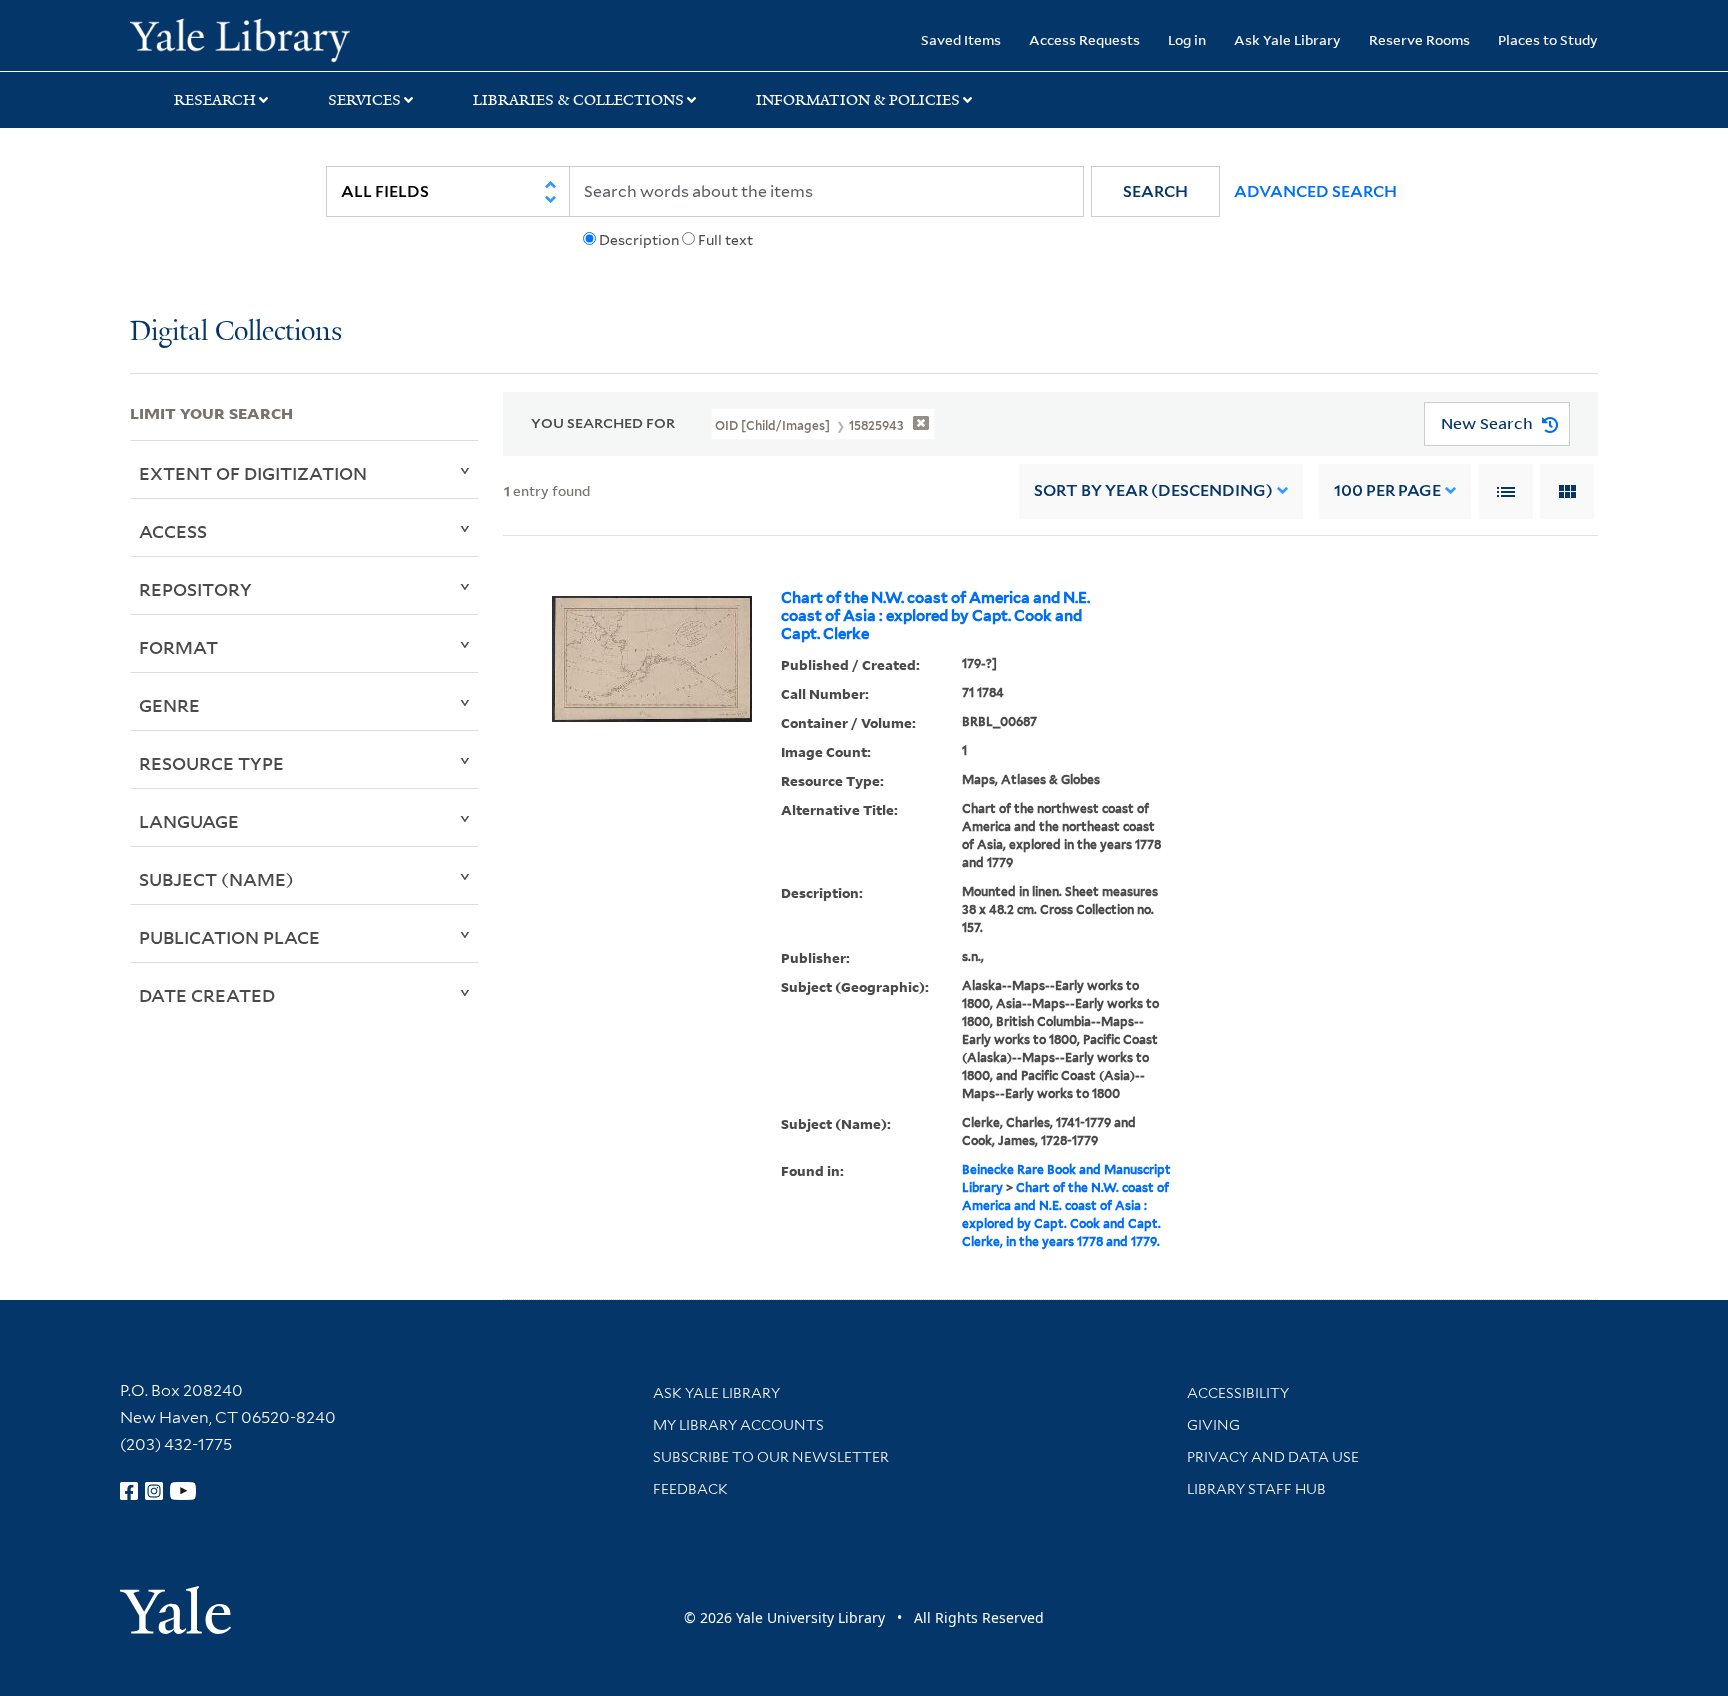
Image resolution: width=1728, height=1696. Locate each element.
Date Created (207, 995)
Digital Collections (236, 332)
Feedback (690, 1489)
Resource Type (211, 763)
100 (1387, 490)
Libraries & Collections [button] (578, 100)
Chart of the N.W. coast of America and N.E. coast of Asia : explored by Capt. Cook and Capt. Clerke (935, 616)
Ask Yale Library (1287, 39)
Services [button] (364, 100)
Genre (169, 705)
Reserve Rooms (1419, 39)
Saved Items (961, 39)
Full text (725, 240)
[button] (1155, 191)
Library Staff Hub (1256, 1489)
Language (189, 821)
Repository (195, 589)
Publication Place (229, 937)
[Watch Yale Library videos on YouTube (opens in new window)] (183, 1491)
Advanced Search (1315, 191)
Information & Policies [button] (858, 100)
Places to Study (1548, 39)
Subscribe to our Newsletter (771, 1457)
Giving (1213, 1425)
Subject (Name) (216, 879)
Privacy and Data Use (1273, 1457)
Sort (1153, 490)
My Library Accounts (738, 1425)
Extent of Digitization (253, 473)
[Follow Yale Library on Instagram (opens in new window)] (154, 1491)
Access (173, 531)
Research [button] (215, 100)
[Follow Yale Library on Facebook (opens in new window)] (129, 1491)
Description (639, 240)
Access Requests (1084, 39)
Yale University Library (240, 38)
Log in (1187, 39)
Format (178, 647)
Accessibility (1238, 1393)
